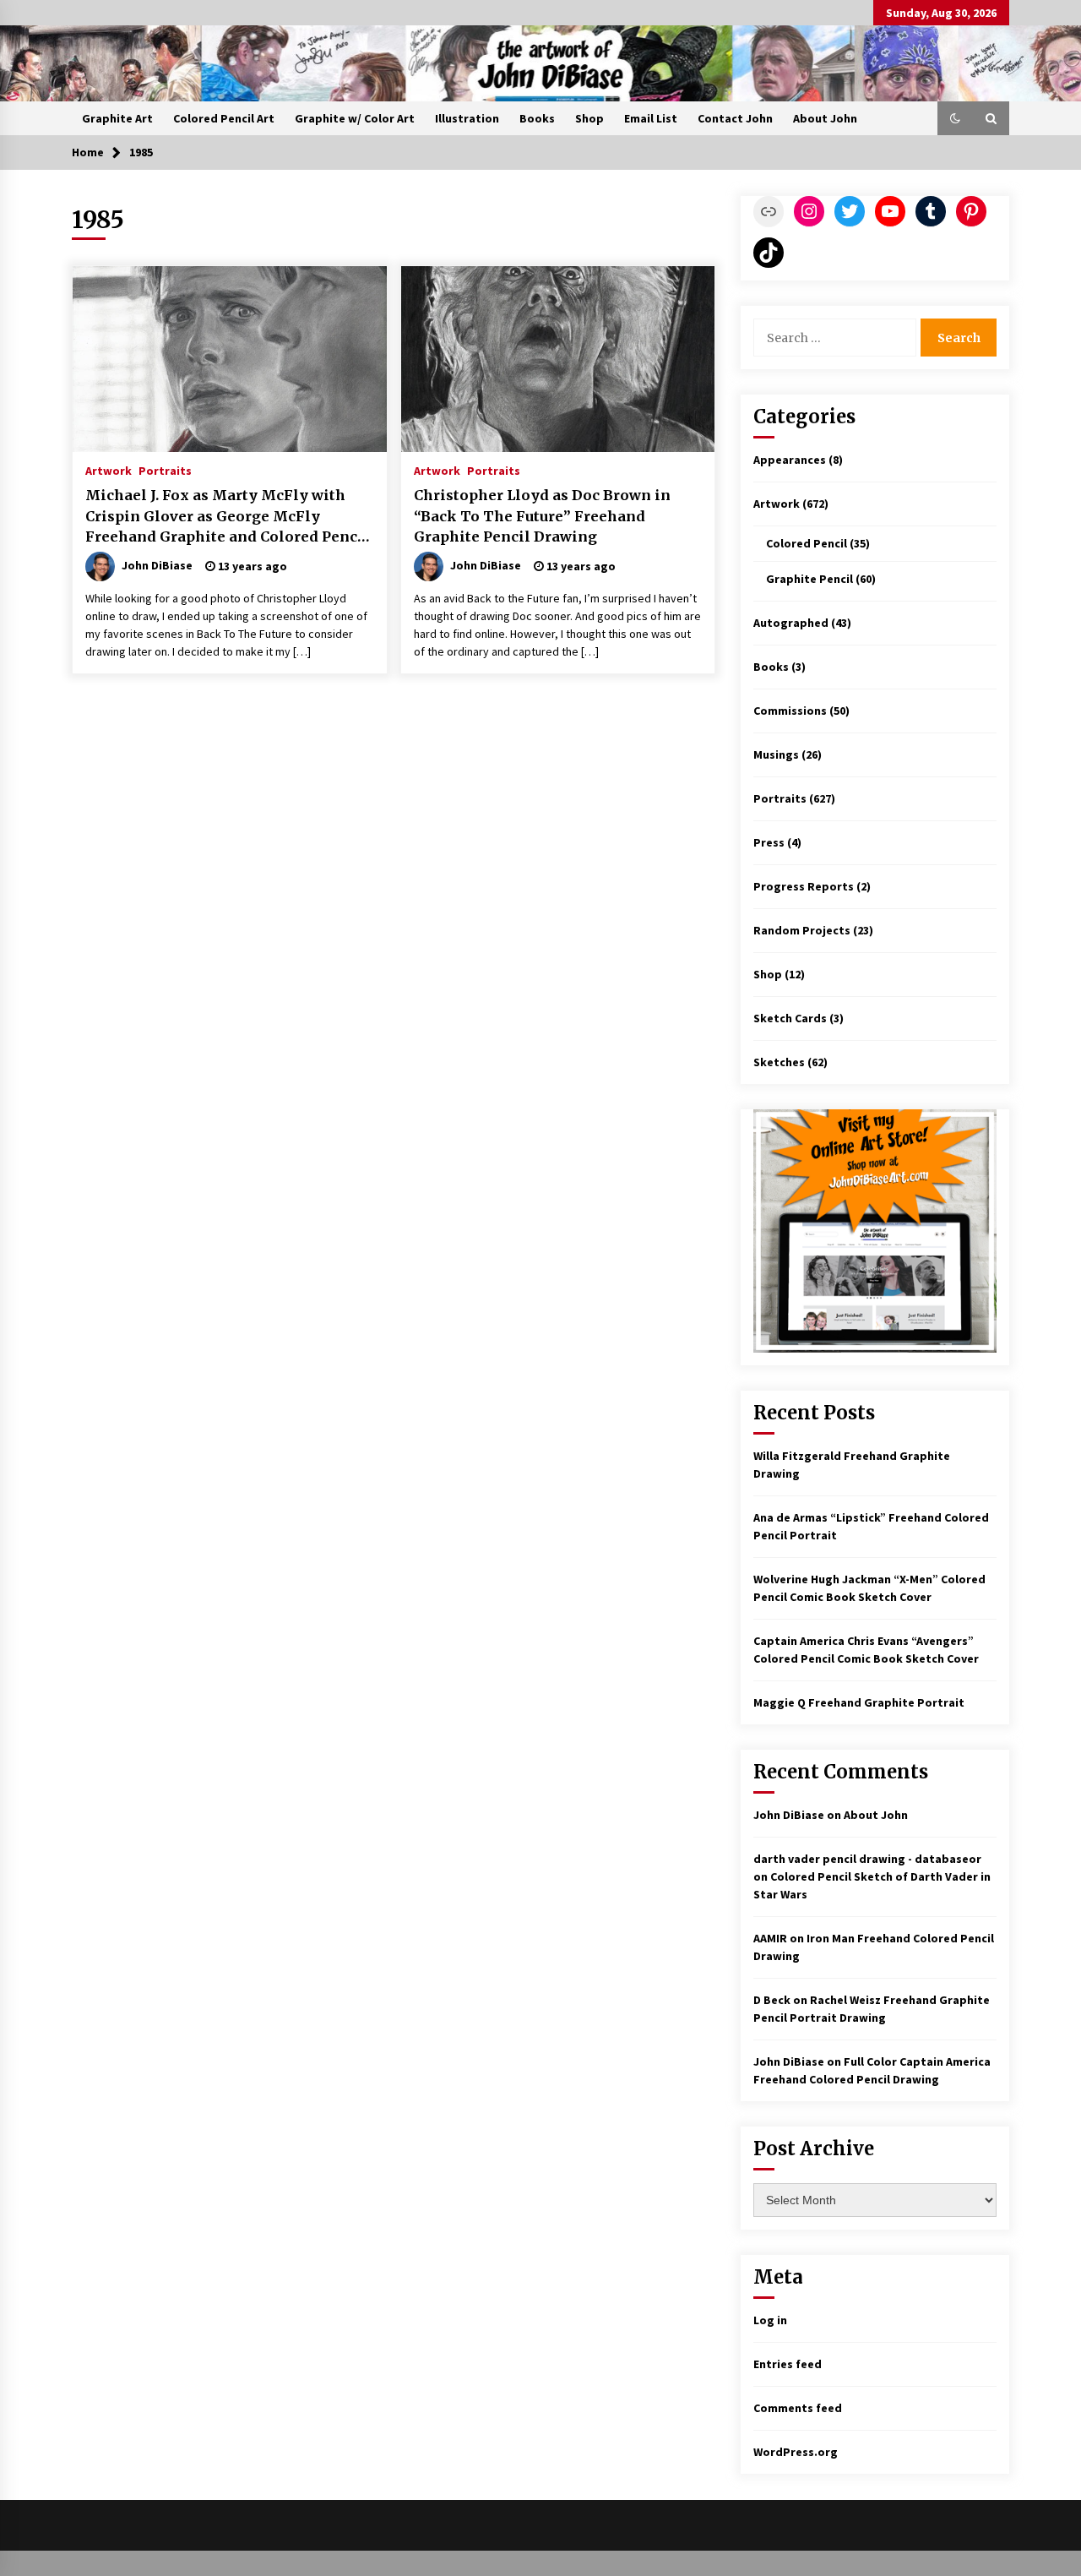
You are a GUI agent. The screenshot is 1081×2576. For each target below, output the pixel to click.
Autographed (791, 623)
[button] (955, 118)
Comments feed (798, 2408)
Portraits (165, 470)
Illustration (467, 118)
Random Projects (802, 930)
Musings (776, 754)
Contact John (735, 118)
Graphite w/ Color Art (355, 118)
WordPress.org (796, 2452)
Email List (651, 118)
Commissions (790, 711)
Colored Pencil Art (224, 118)
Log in (770, 2320)
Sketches (779, 1062)
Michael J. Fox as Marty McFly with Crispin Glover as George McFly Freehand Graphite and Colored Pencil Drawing (227, 517)
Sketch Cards (790, 1018)
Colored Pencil (807, 543)
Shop (589, 118)
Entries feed (788, 2364)
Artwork (109, 470)
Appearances (790, 460)
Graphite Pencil (809, 579)
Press (769, 842)
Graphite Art (117, 118)
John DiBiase (789, 1815)
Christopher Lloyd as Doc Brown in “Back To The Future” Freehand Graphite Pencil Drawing (542, 516)
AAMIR (770, 1938)
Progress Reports (804, 886)
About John (825, 118)
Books (537, 118)
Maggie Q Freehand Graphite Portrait (859, 1702)
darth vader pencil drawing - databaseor (867, 1859)
